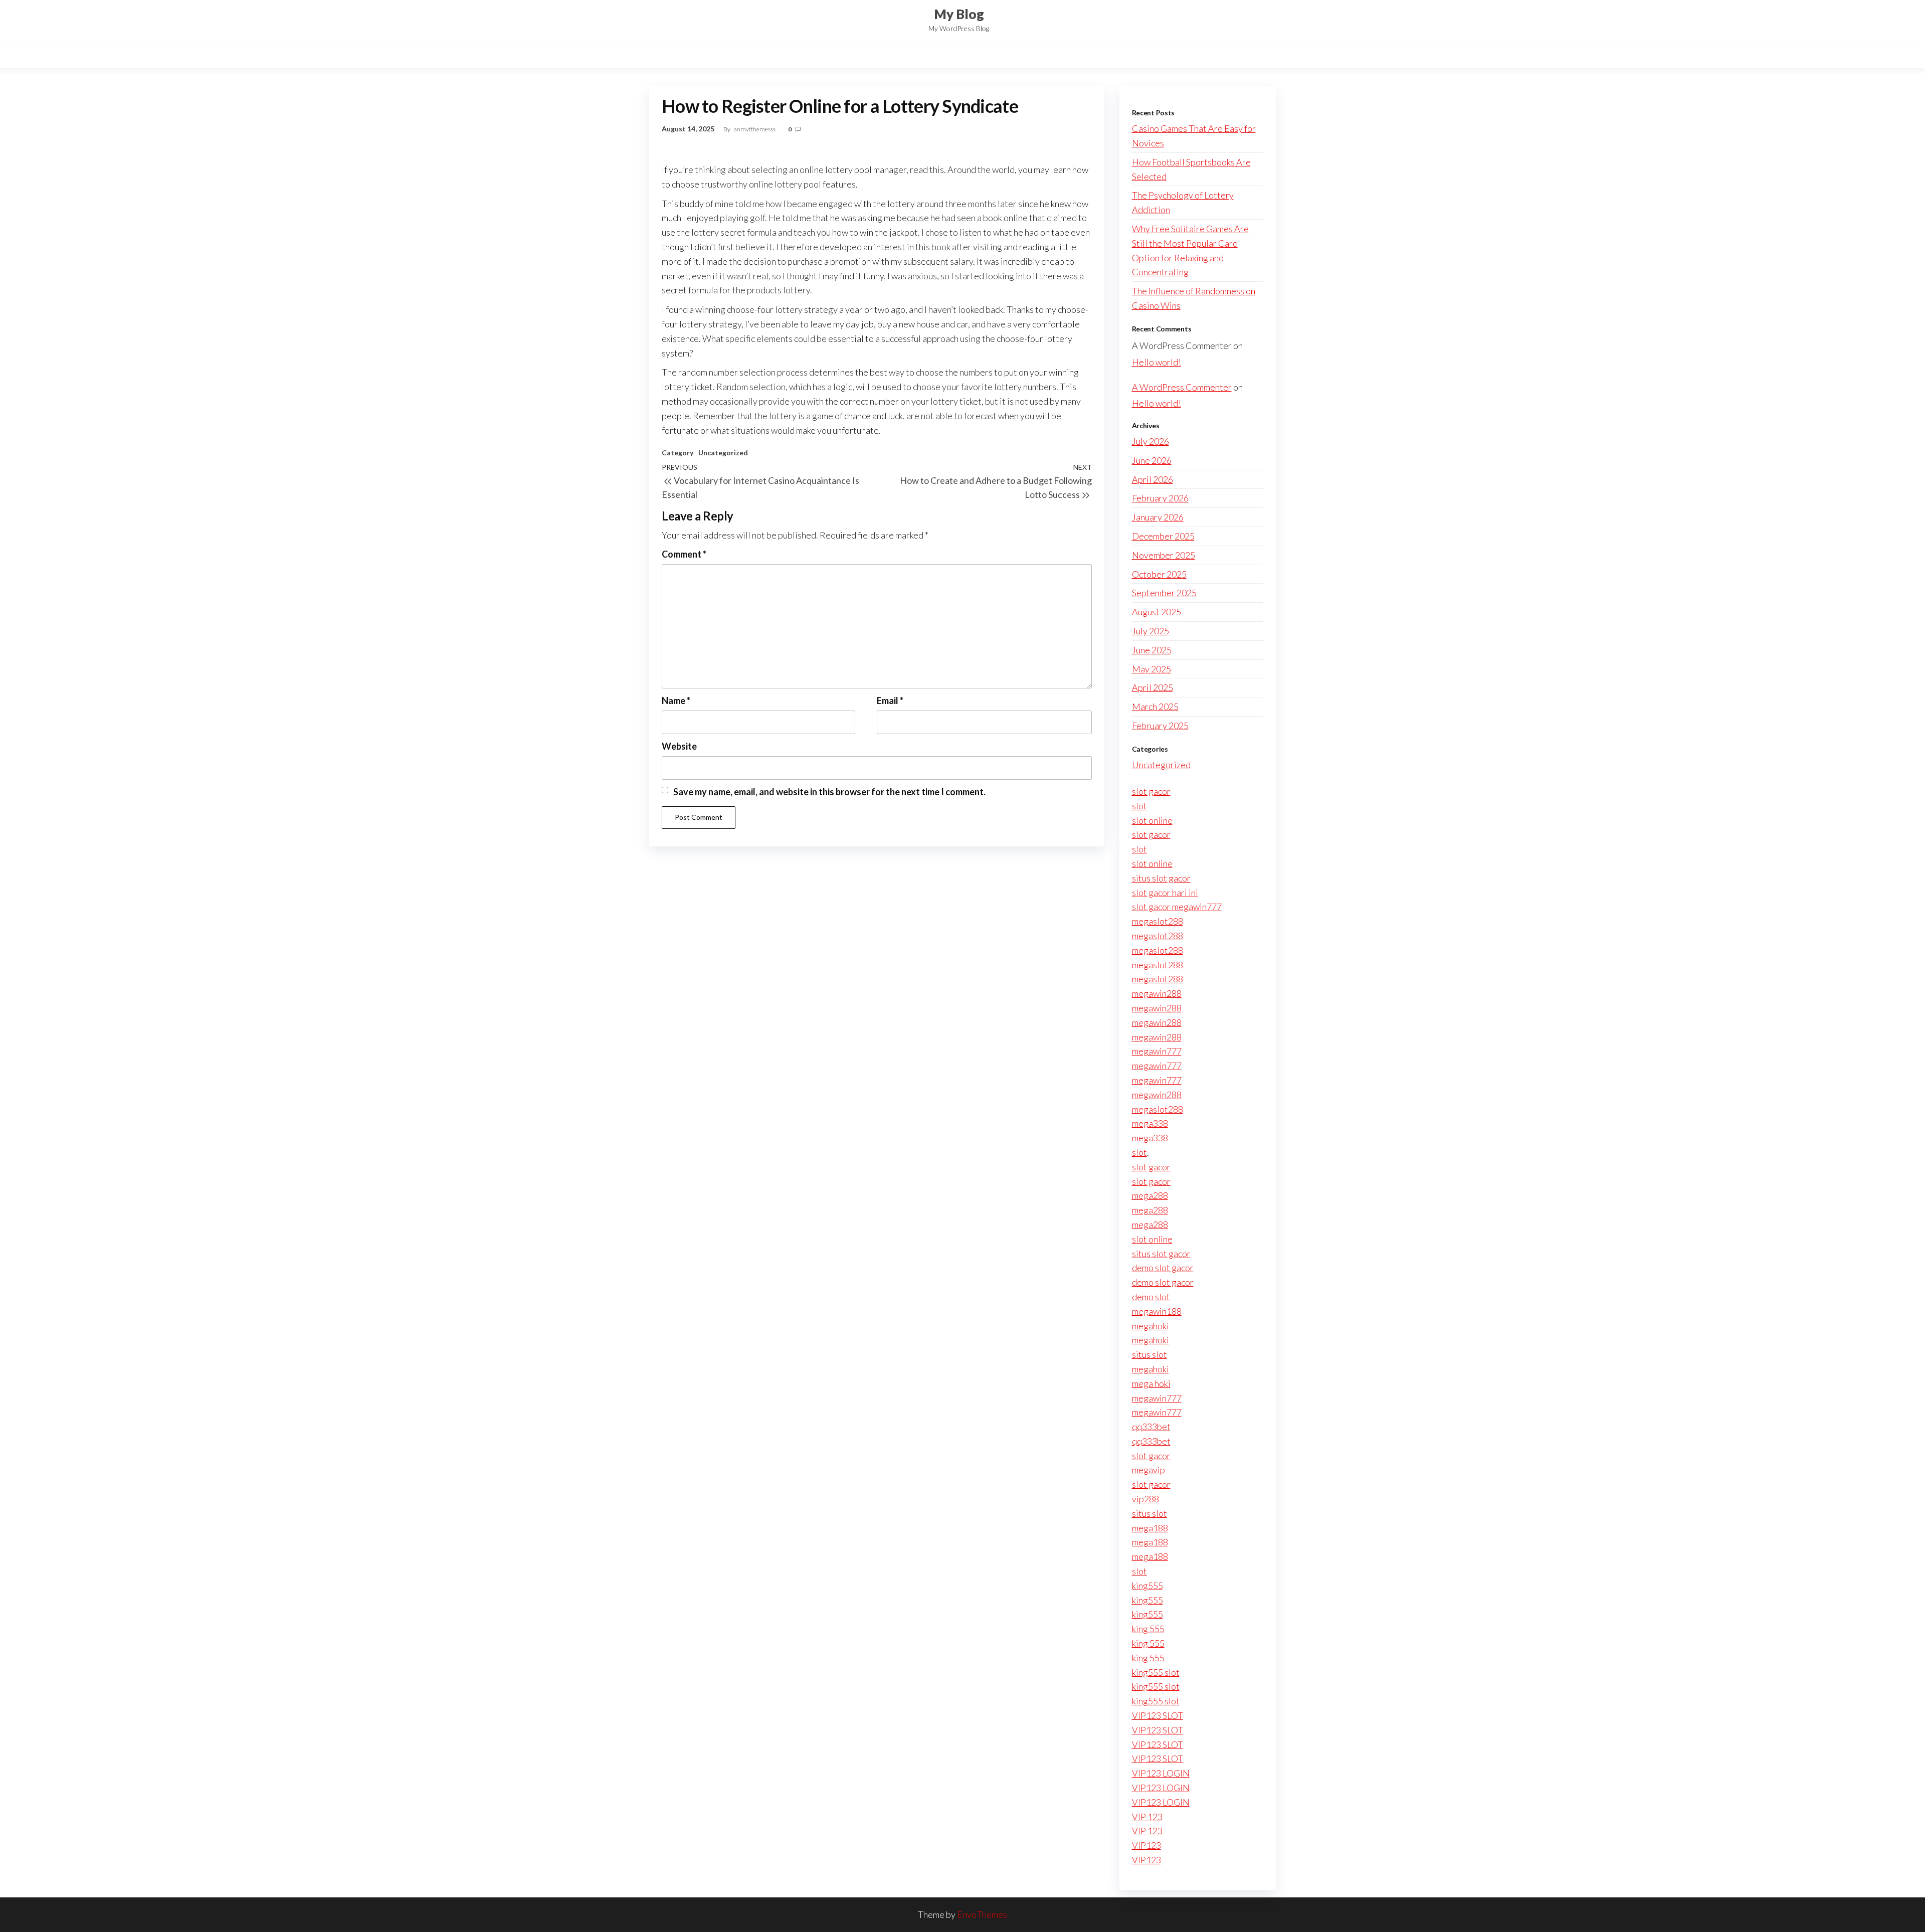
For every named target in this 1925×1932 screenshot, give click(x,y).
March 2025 (1155, 707)
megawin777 (1157, 1051)
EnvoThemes (982, 1914)
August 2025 (1157, 612)
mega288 (1150, 1195)
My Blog (959, 14)
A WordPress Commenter (1182, 387)
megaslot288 (1158, 921)
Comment (684, 554)
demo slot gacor (1163, 1268)
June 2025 (1152, 650)
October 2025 (1159, 574)
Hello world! (1157, 362)
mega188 (1150, 1528)
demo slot (1151, 1297)
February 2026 (1160, 498)
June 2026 (1152, 460)
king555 (1147, 1586)
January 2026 (1158, 517)
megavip (1148, 1470)
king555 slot (1156, 1672)
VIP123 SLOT (1158, 1715)
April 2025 (1152, 687)
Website (679, 746)
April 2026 (1152, 479)
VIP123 (1146, 1845)
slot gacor (1151, 791)
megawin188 (1157, 1311)
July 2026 (1150, 441)
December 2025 (1163, 536)
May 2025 (1151, 669)
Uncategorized (723, 453)
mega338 (1150, 1123)
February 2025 (1160, 726)
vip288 (1145, 1499)
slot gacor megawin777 (1177, 907)
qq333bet (1151, 1427)
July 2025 (1150, 631)
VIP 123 (1147, 1817)
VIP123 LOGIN (1161, 1773)
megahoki (1150, 1326)
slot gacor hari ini (1165, 893)
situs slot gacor (1161, 878)
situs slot (1149, 1354)
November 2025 (1164, 555)
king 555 (1148, 1629)
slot (1139, 806)
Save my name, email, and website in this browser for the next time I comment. (829, 792)
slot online (1152, 820)
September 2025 (1164, 593)
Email (890, 700)
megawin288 (1157, 993)
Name (676, 700)
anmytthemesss (755, 129)
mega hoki (1151, 1383)
